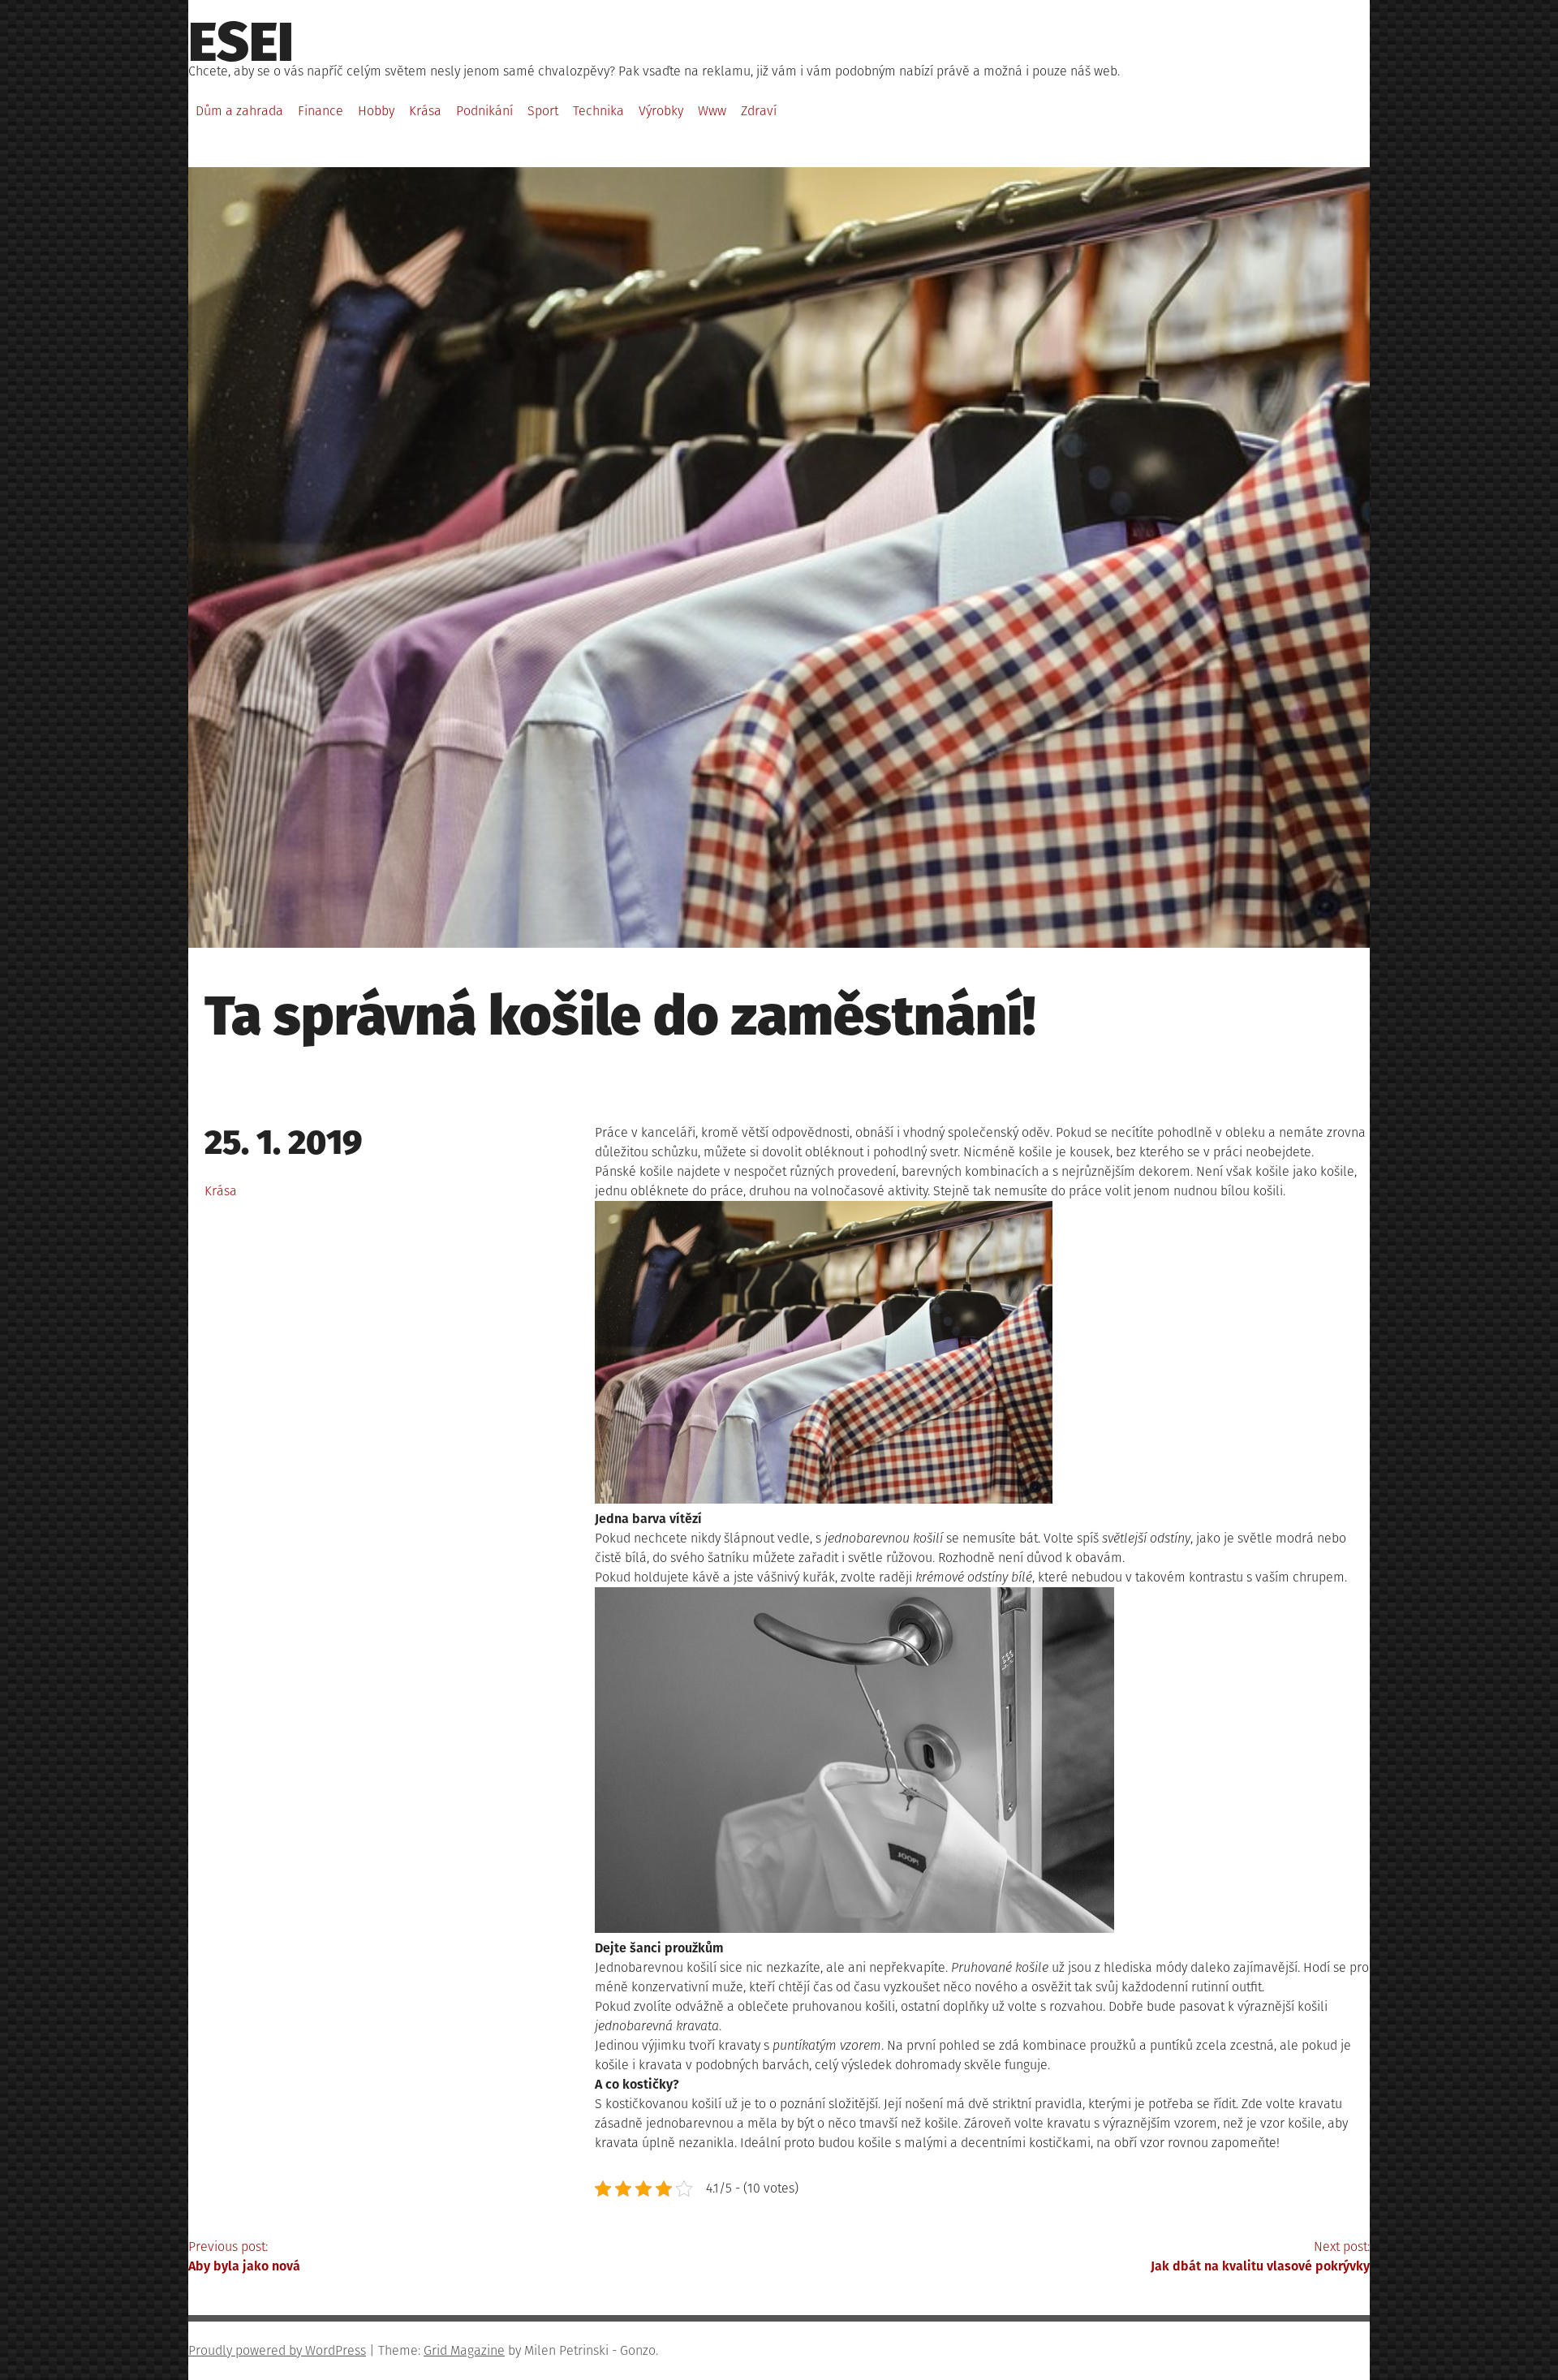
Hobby (376, 111)
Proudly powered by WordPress (277, 2350)
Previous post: (244, 2256)
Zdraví (759, 111)
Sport (543, 111)
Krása (425, 111)
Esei (241, 42)
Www (712, 111)
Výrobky (661, 111)
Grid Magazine (464, 2350)
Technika (598, 111)
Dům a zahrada (239, 111)
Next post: (1260, 2256)
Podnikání (484, 111)
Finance (321, 111)
